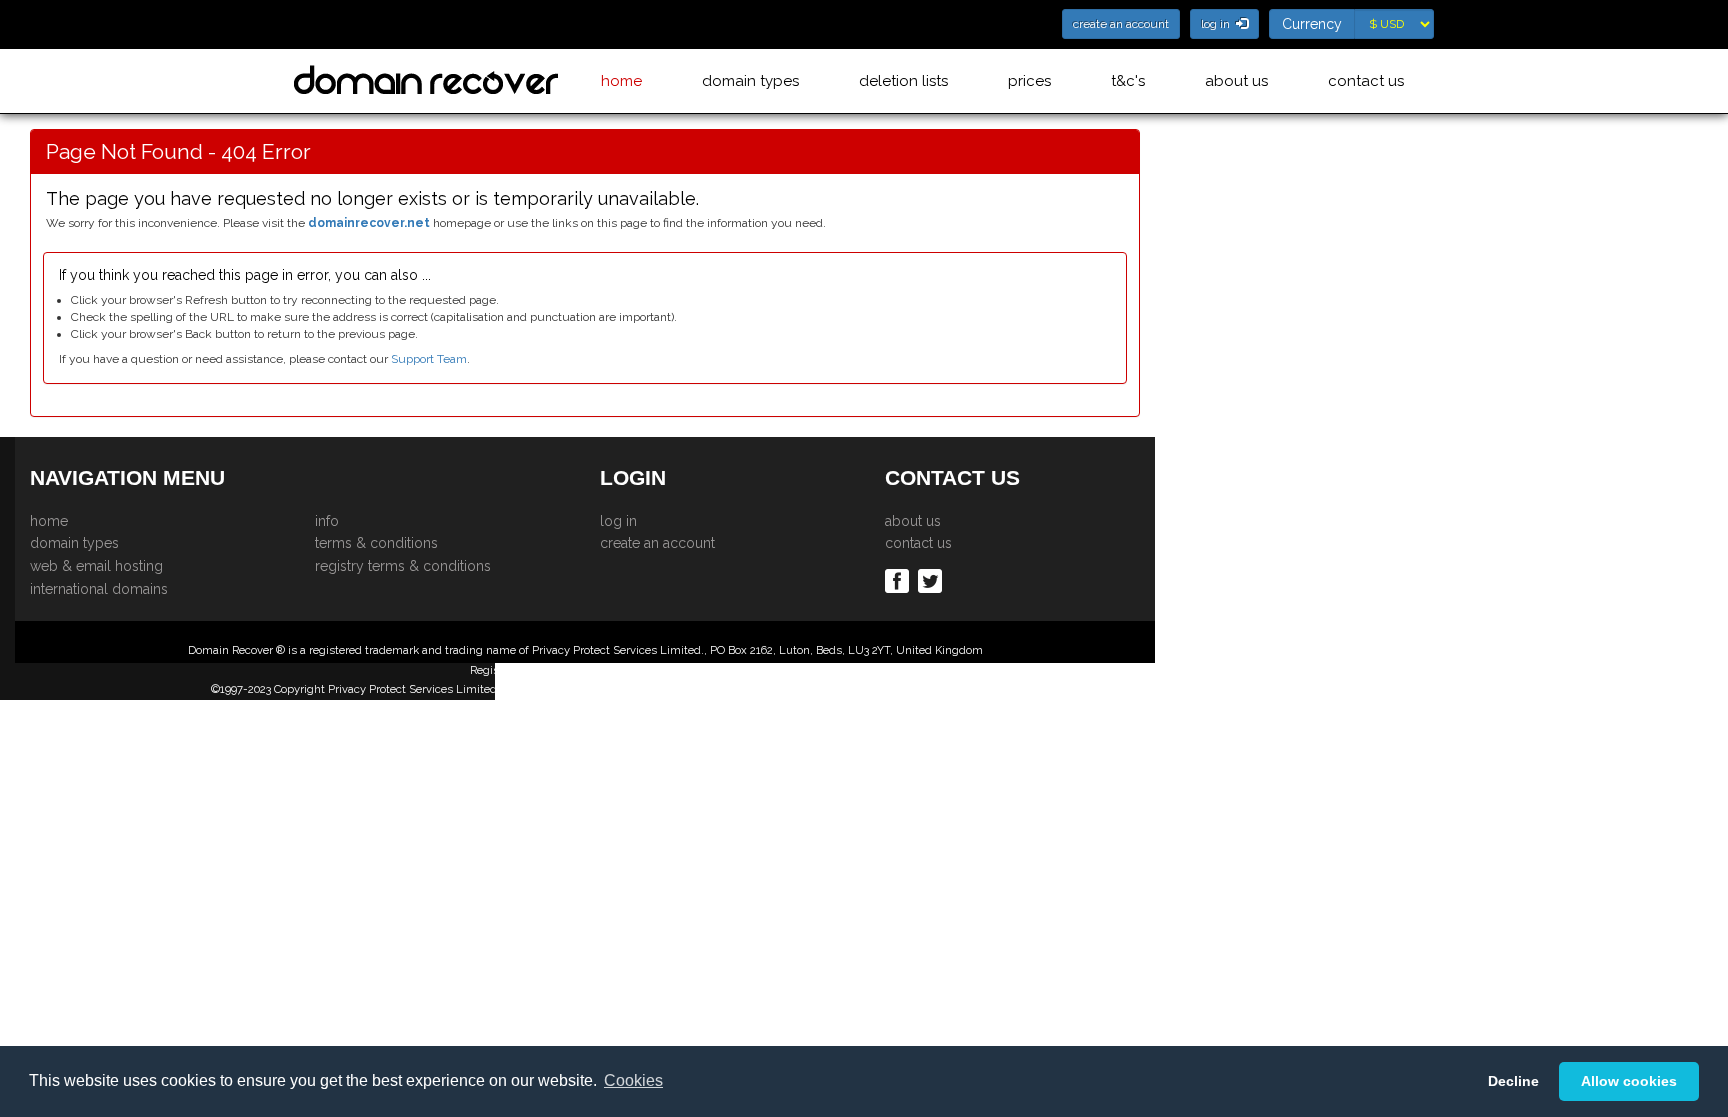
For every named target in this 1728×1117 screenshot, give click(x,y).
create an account (657, 543)
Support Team (429, 359)
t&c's (1128, 81)
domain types (750, 81)
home (621, 81)
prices (1029, 81)
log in (618, 521)
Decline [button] (1513, 1081)
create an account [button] (1121, 24)
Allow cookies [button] (1629, 1081)
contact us (1366, 81)
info (327, 521)
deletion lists (903, 81)
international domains (99, 589)
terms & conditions (376, 543)
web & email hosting (96, 566)
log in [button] (1218, 24)
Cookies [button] (633, 1080)
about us (1236, 81)
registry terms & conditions (403, 566)
